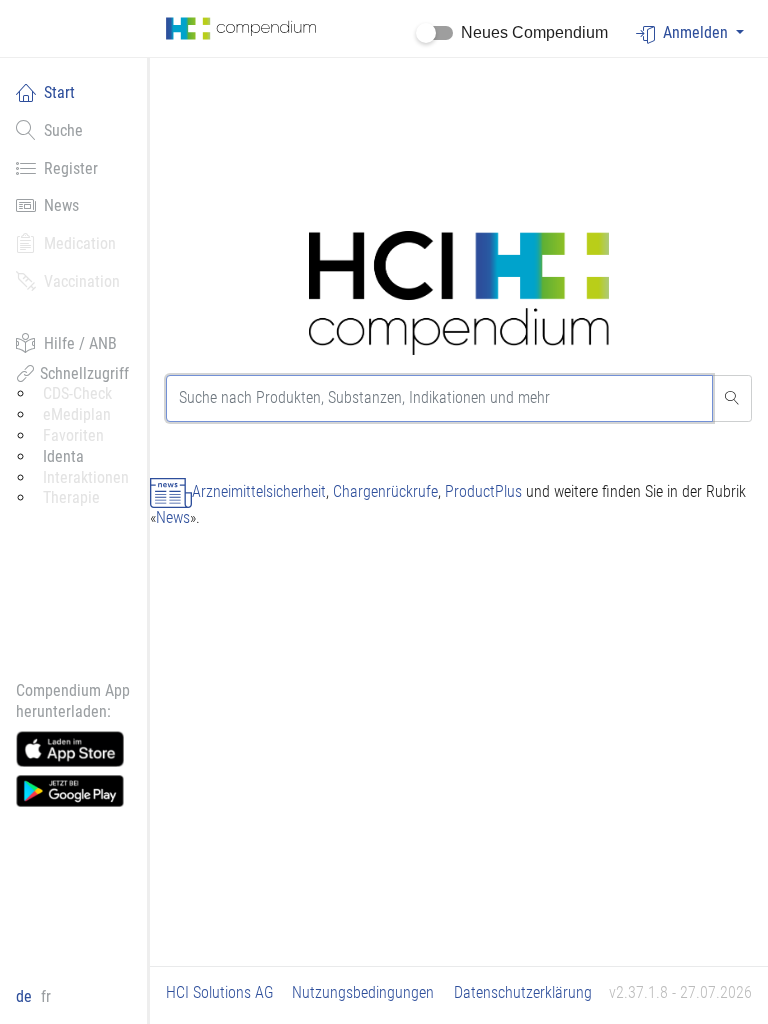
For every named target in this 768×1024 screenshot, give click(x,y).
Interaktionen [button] (86, 477)
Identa (63, 456)
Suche (63, 130)
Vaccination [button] (82, 281)
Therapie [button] (71, 497)
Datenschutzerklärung (523, 992)
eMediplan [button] (77, 414)
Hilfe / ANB (80, 343)
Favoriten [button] (73, 435)
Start (59, 92)
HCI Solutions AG (220, 992)
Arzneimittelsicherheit (259, 491)
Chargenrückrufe (385, 491)
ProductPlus (483, 491)
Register (71, 168)
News (61, 205)
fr (46, 996)
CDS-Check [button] (77, 393)
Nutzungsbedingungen (363, 992)
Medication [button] (80, 243)
